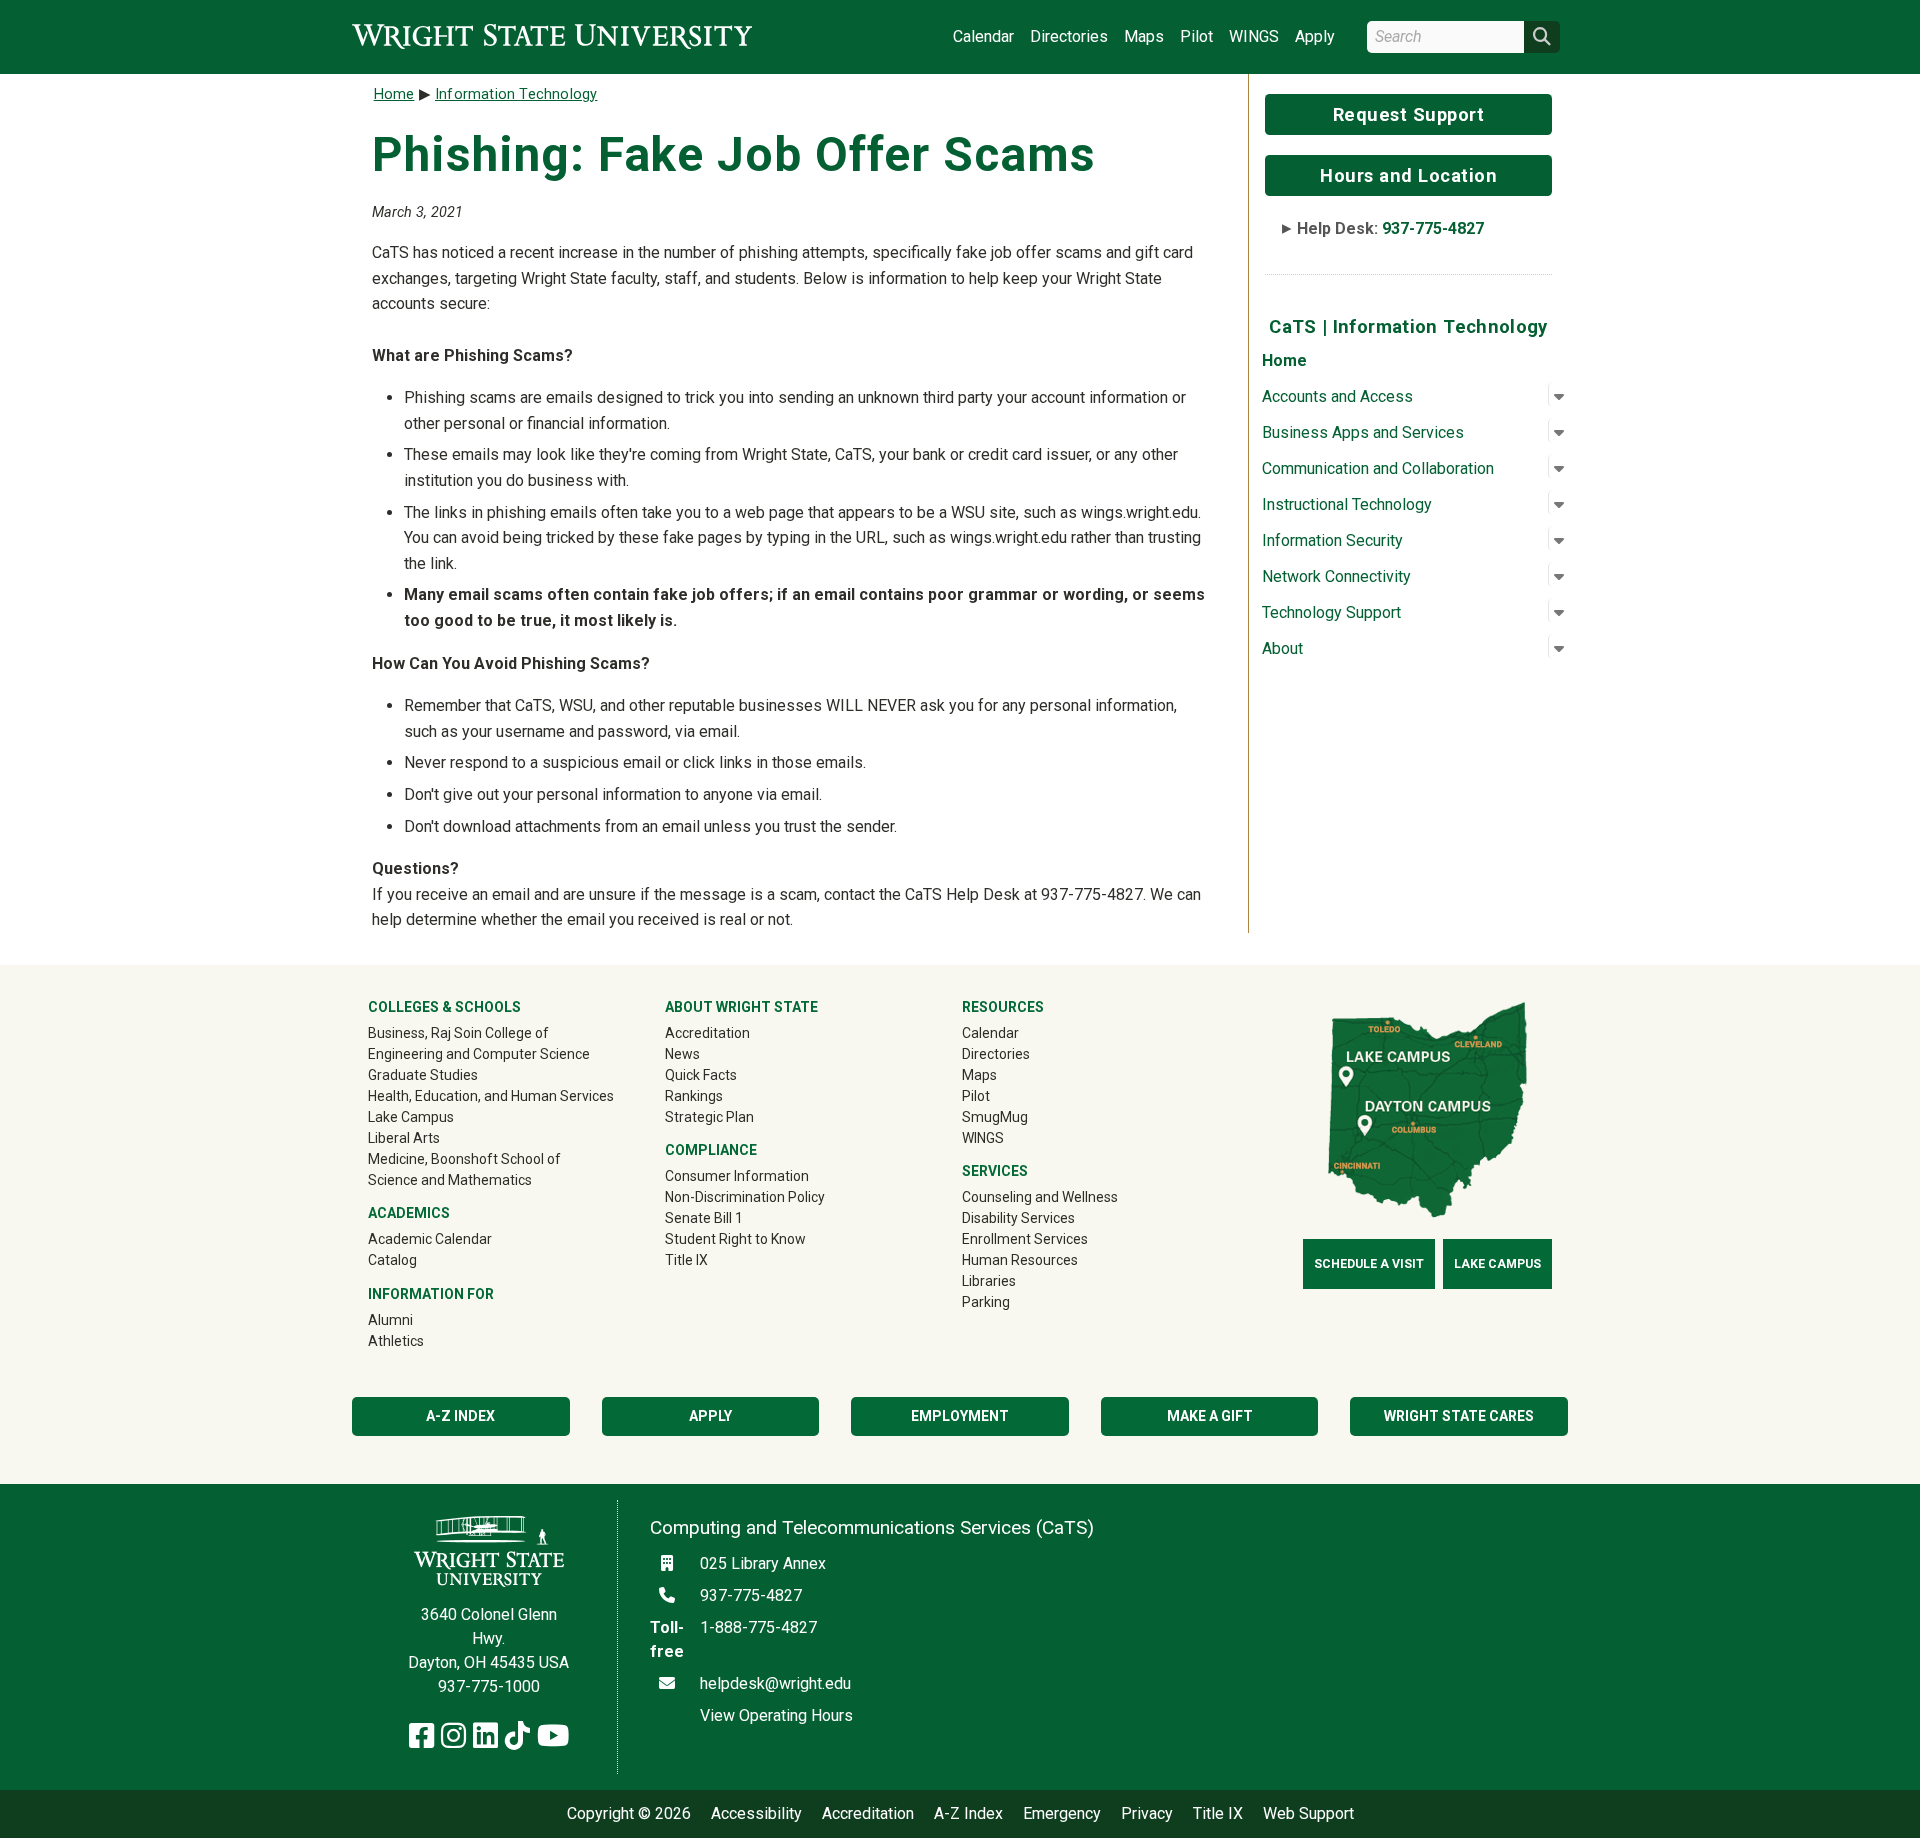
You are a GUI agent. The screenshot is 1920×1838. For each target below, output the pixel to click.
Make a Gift (1210, 1416)
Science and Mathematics (450, 1180)
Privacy (1147, 1814)
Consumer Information (737, 1176)
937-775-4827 (1433, 228)
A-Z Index (460, 1416)
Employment (960, 1416)
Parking (986, 1302)
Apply (1315, 36)
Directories (1069, 36)
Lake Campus (411, 1117)
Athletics (424, 1340)
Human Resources (1020, 1260)
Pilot (1196, 36)
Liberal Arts (404, 1138)
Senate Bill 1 (704, 1218)
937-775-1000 (489, 1686)
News (682, 1054)
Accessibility (756, 1814)
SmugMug (1023, 1116)
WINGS (1254, 36)
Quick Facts (701, 1075)
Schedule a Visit (1369, 1264)
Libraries (989, 1281)
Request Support (1409, 114)
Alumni (419, 1319)
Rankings (694, 1096)
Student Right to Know (735, 1239)
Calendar (983, 36)
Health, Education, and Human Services (491, 1096)
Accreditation (707, 1033)
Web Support (1308, 1814)
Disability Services (1018, 1218)
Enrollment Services (1025, 1239)
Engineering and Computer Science (479, 1054)
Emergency (1062, 1814)
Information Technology (516, 94)
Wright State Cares (1459, 1416)
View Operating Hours (776, 1715)
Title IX (686, 1260)
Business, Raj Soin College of (458, 1033)
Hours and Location (1408, 175)
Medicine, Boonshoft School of (464, 1159)
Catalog (392, 1260)
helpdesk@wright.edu (775, 1683)
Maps (1144, 36)
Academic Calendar (430, 1239)
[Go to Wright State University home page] (552, 36)
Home (1284, 360)
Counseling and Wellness (1040, 1197)
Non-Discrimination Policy (745, 1197)
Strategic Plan (709, 1117)
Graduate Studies (423, 1075)
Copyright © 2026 (629, 1814)
